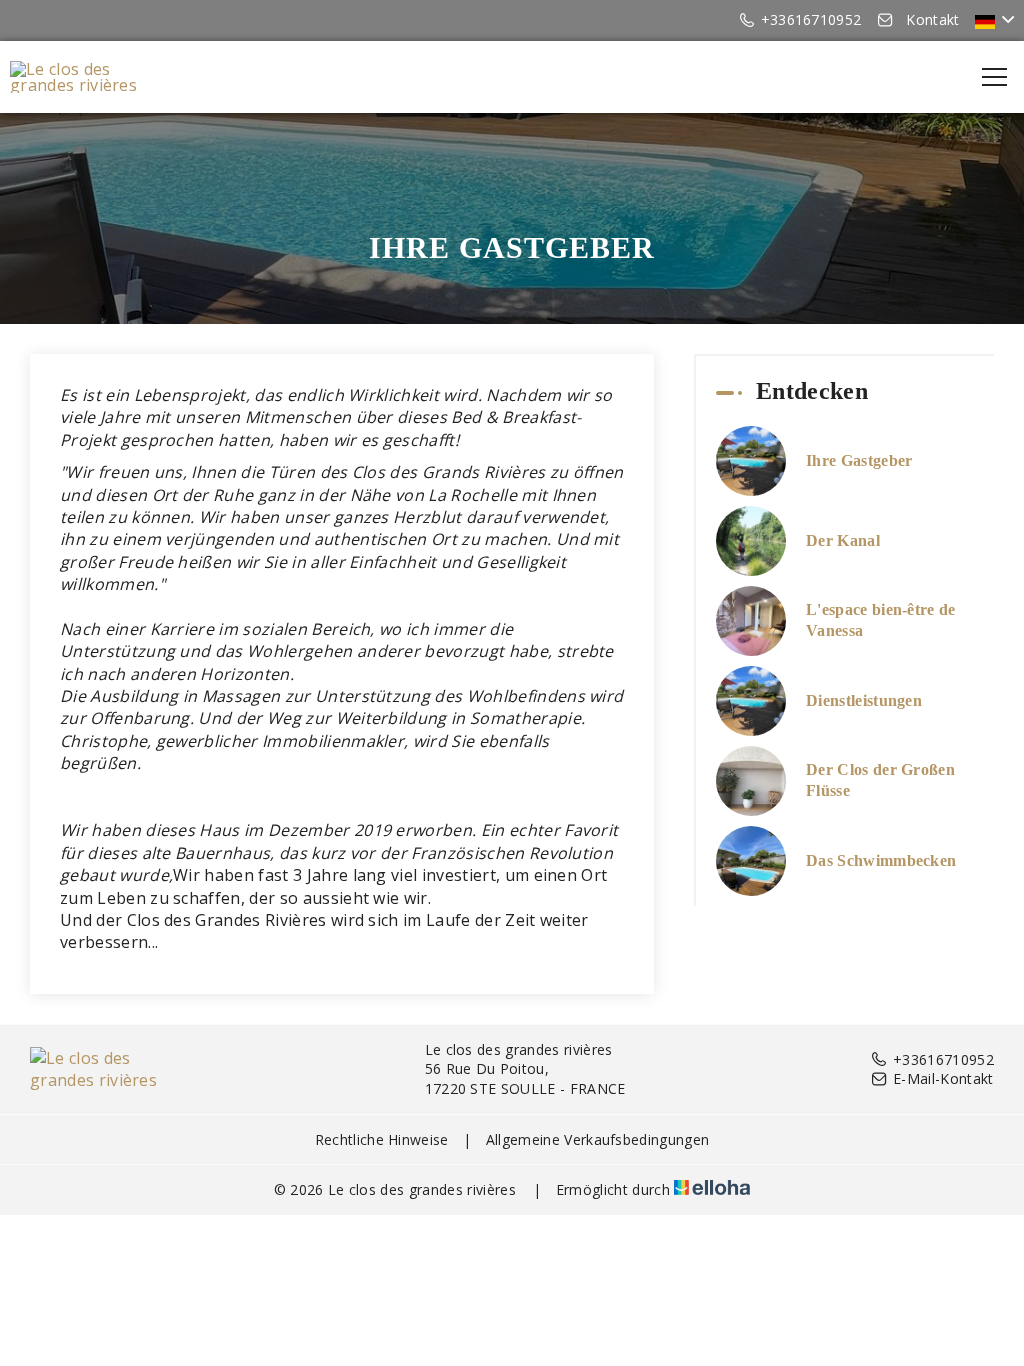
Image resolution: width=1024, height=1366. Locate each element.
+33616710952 (943, 1059)
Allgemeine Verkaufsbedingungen (598, 1139)
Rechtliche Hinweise (382, 1139)
